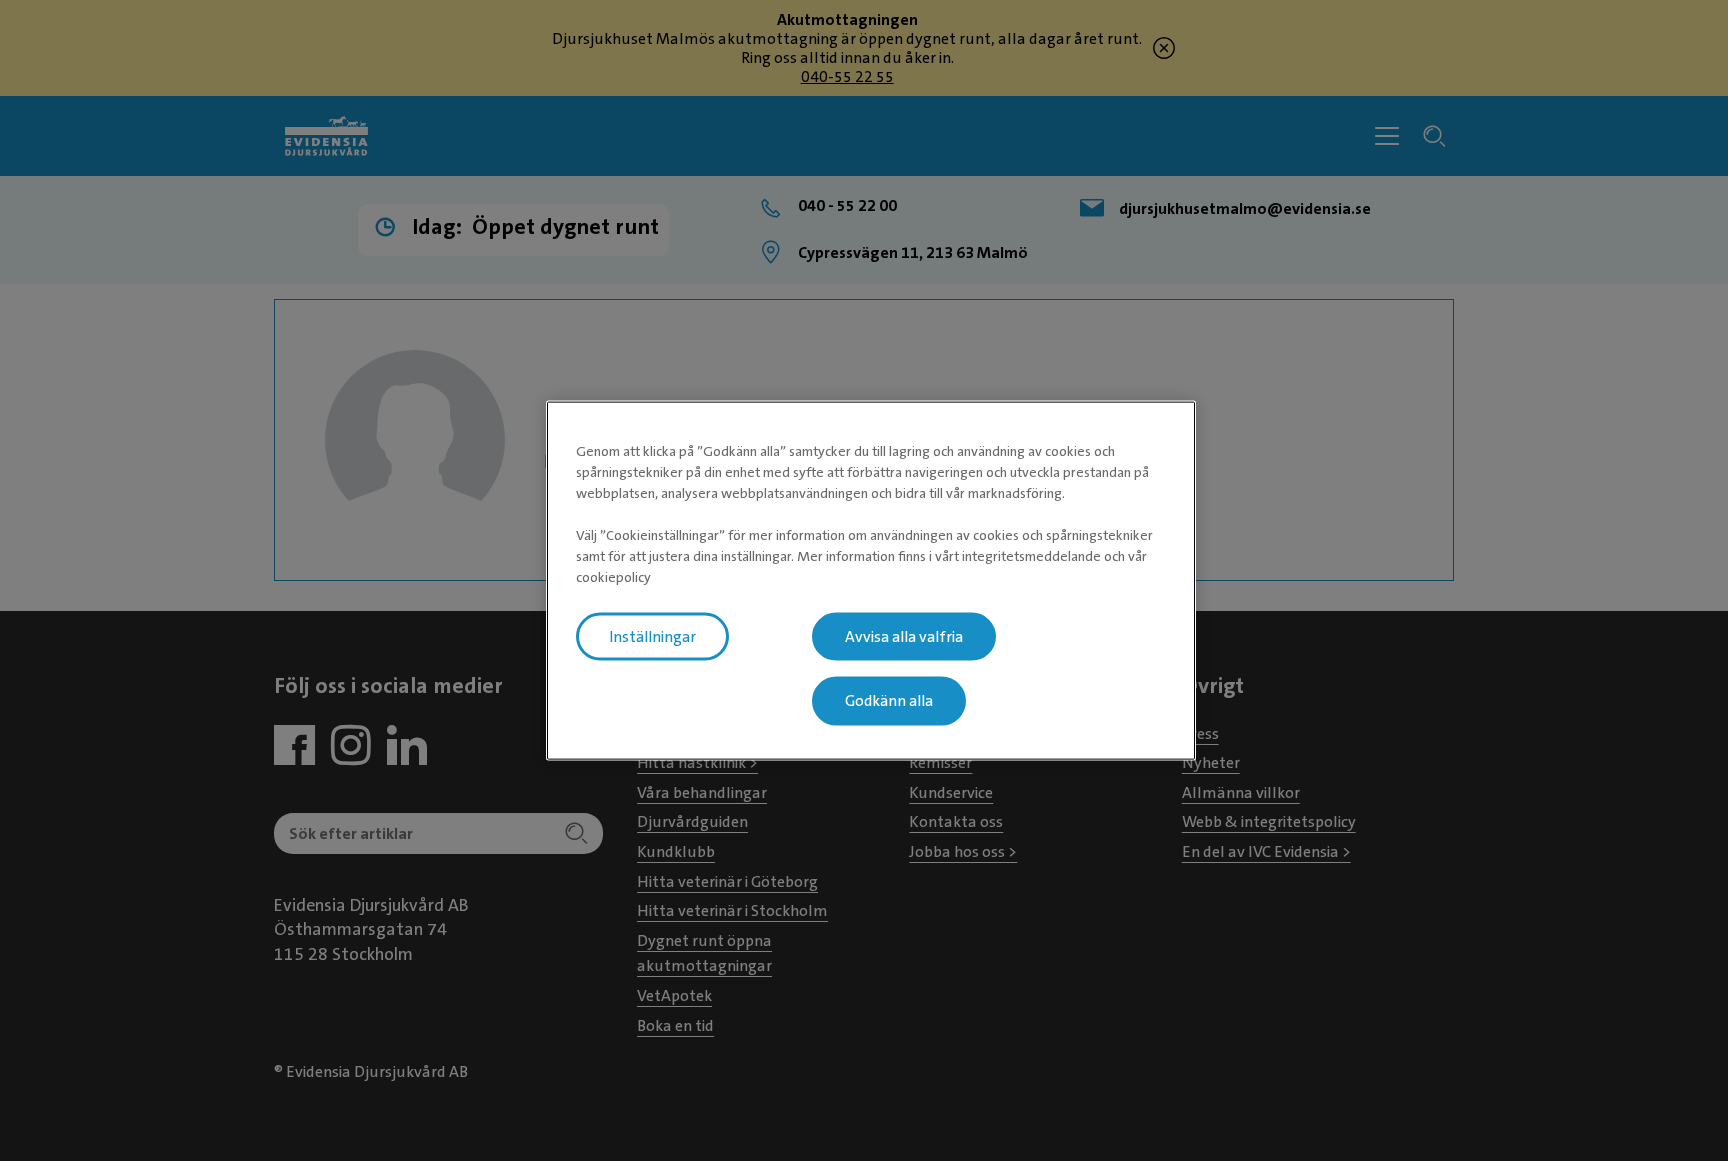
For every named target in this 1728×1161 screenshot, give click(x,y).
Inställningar (652, 636)
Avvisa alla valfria (904, 636)
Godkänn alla (889, 701)
